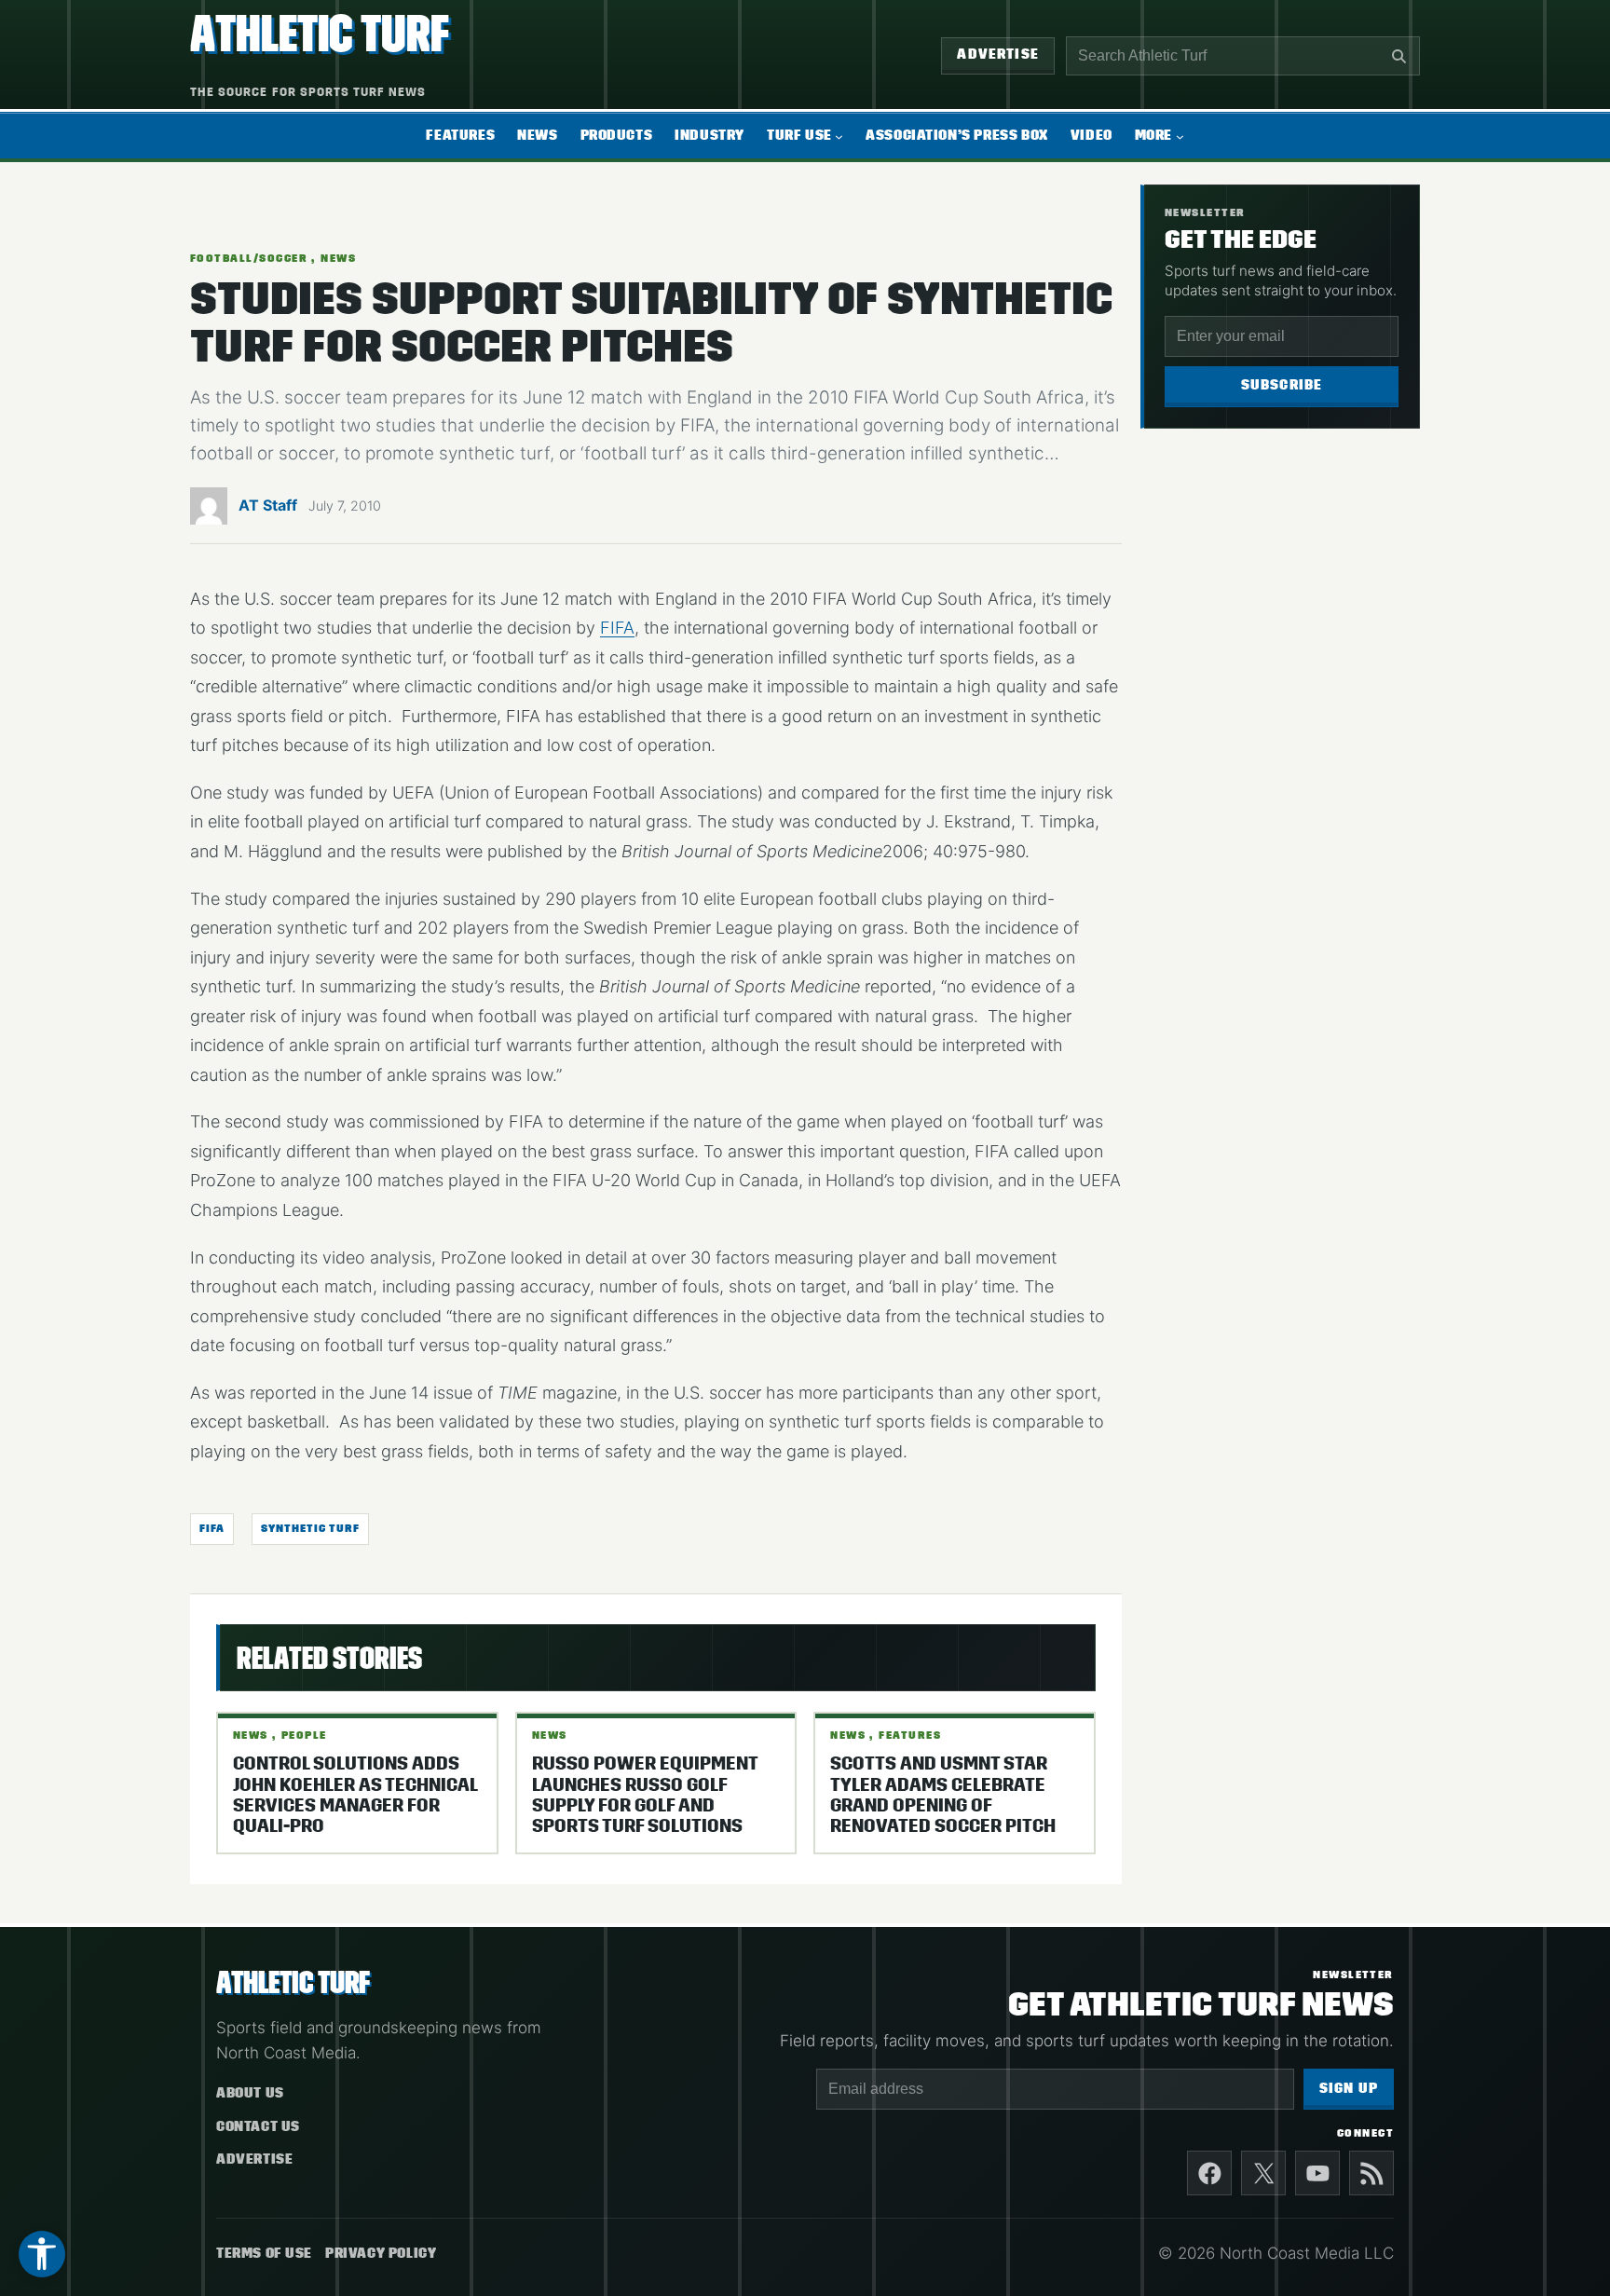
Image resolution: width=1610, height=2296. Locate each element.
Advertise (998, 55)
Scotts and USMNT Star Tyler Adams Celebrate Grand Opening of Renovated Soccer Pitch (943, 1795)
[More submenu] (1180, 136)
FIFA (617, 628)
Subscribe (1282, 385)
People (304, 1735)
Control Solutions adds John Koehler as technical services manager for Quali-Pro (355, 1795)
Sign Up (1349, 2089)
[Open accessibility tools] (42, 2254)
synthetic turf (310, 1528)
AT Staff (268, 505)
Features (910, 1735)
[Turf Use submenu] (839, 136)
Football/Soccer (249, 258)
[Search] (1399, 56)
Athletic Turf (320, 34)
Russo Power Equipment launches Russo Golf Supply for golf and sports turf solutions (645, 1795)
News (338, 258)
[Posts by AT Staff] (209, 511)
